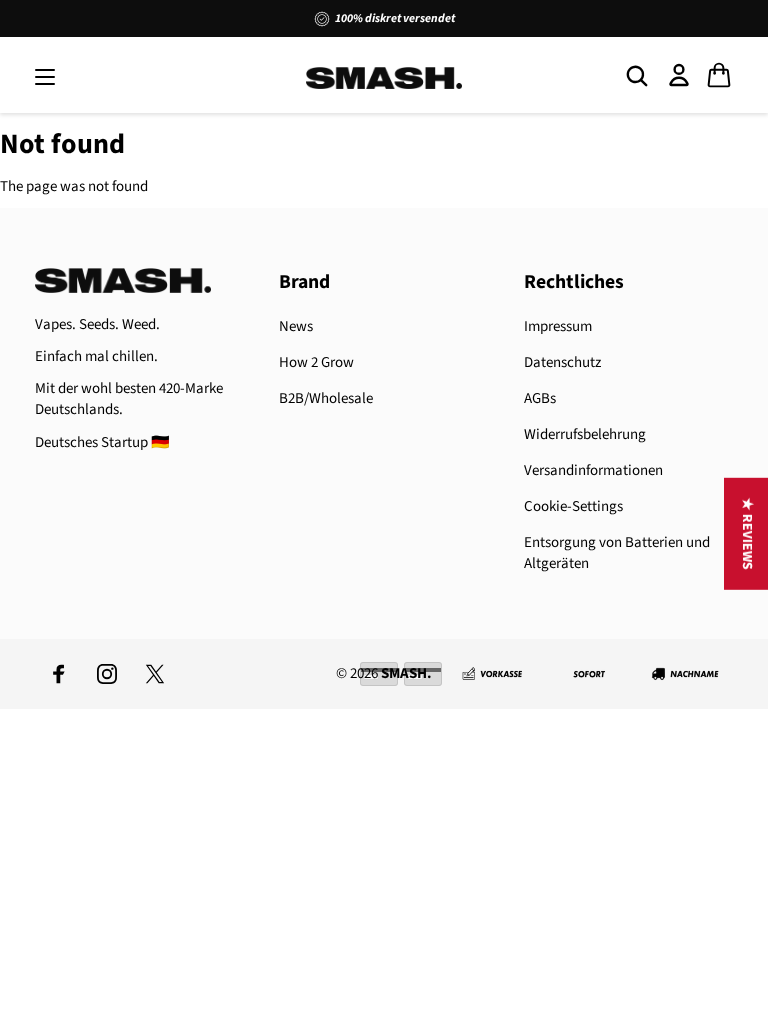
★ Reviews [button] (747, 534)
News (296, 326)
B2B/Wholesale (326, 398)
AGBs (540, 398)
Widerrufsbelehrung (585, 434)
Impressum (558, 326)
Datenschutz (562, 362)
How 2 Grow (316, 362)
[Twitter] (155, 674)
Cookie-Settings (573, 506)
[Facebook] (59, 674)
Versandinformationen (593, 470)
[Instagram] (107, 674)
